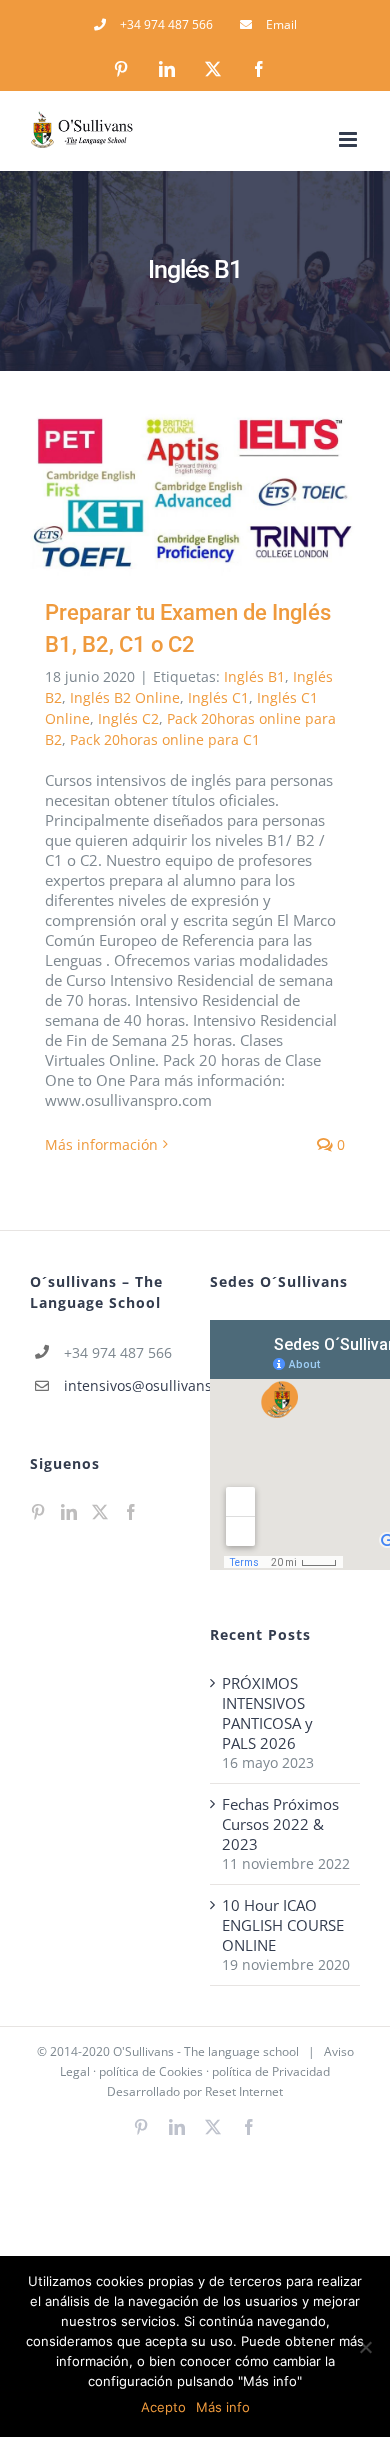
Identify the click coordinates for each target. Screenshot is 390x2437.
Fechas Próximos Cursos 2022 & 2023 (280, 1824)
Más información (101, 1144)
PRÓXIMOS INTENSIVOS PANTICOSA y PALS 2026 (267, 1713)
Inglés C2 (128, 718)
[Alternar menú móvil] (349, 139)
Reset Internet (244, 2091)
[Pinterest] (38, 1512)
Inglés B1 (254, 676)
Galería (224, 493)
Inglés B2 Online (125, 697)
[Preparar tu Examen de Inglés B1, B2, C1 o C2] (195, 494)
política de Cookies (151, 2071)
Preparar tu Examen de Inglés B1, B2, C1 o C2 (166, 493)
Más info (223, 2407)
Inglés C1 (218, 697)
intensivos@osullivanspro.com (122, 1385)
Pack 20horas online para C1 (165, 739)
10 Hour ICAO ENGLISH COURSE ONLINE (283, 1925)
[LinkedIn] (69, 1512)
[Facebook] (131, 1512)
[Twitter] (100, 1512)
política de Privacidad (271, 2071)
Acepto (163, 2407)
